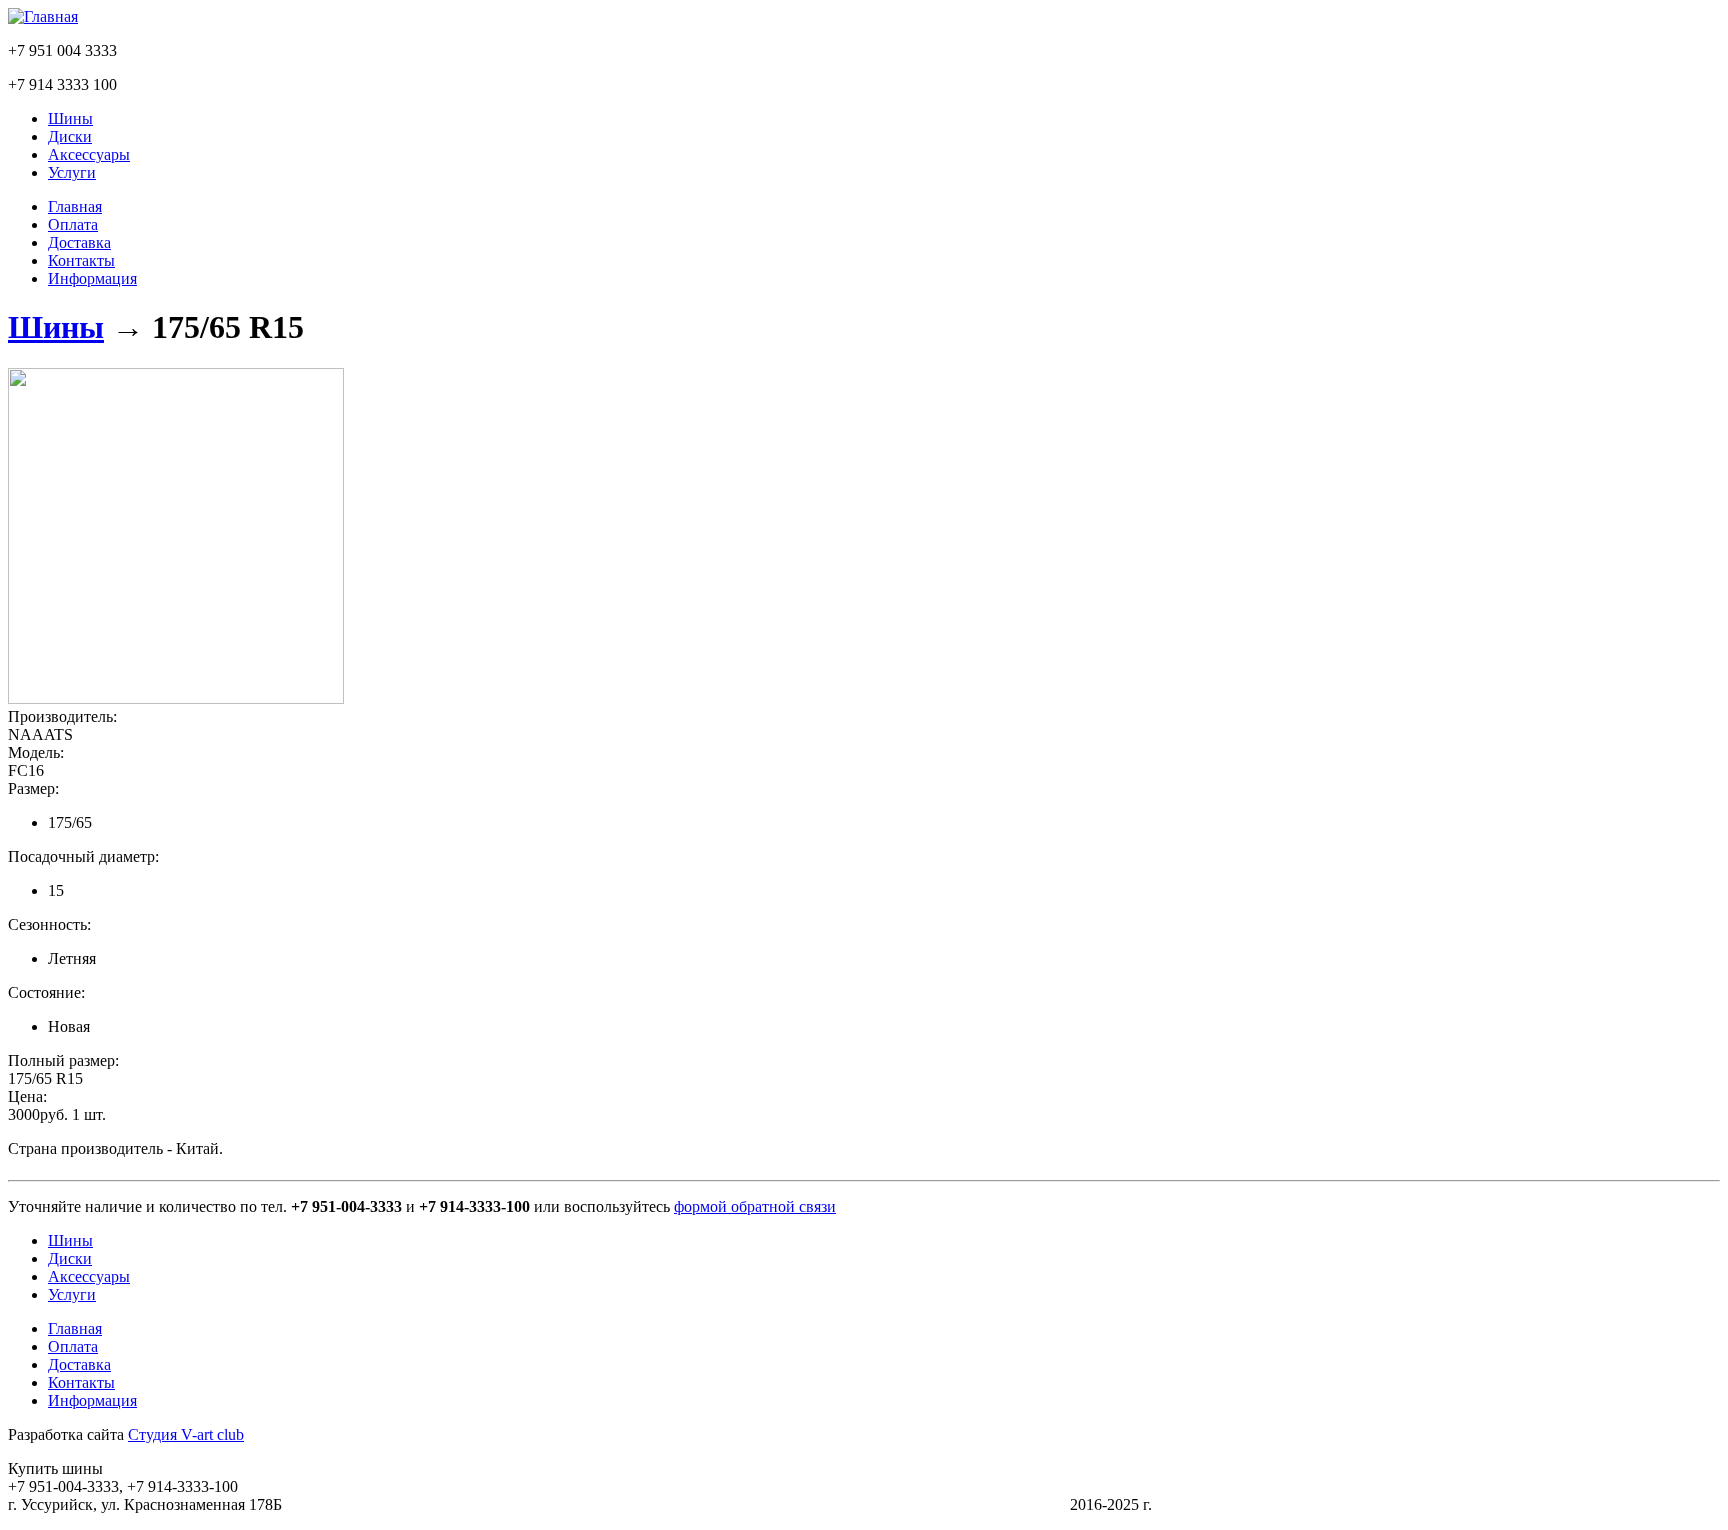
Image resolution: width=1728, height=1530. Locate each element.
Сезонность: (49, 924)
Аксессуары (89, 154)
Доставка (79, 242)
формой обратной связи (755, 1206)
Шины (70, 118)
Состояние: (46, 992)
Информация (92, 278)
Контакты (81, 260)
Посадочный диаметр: (83, 856)
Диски (70, 136)
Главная (75, 206)
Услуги (72, 172)
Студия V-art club (186, 1434)
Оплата (73, 224)
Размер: (33, 788)
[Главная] (43, 16)
